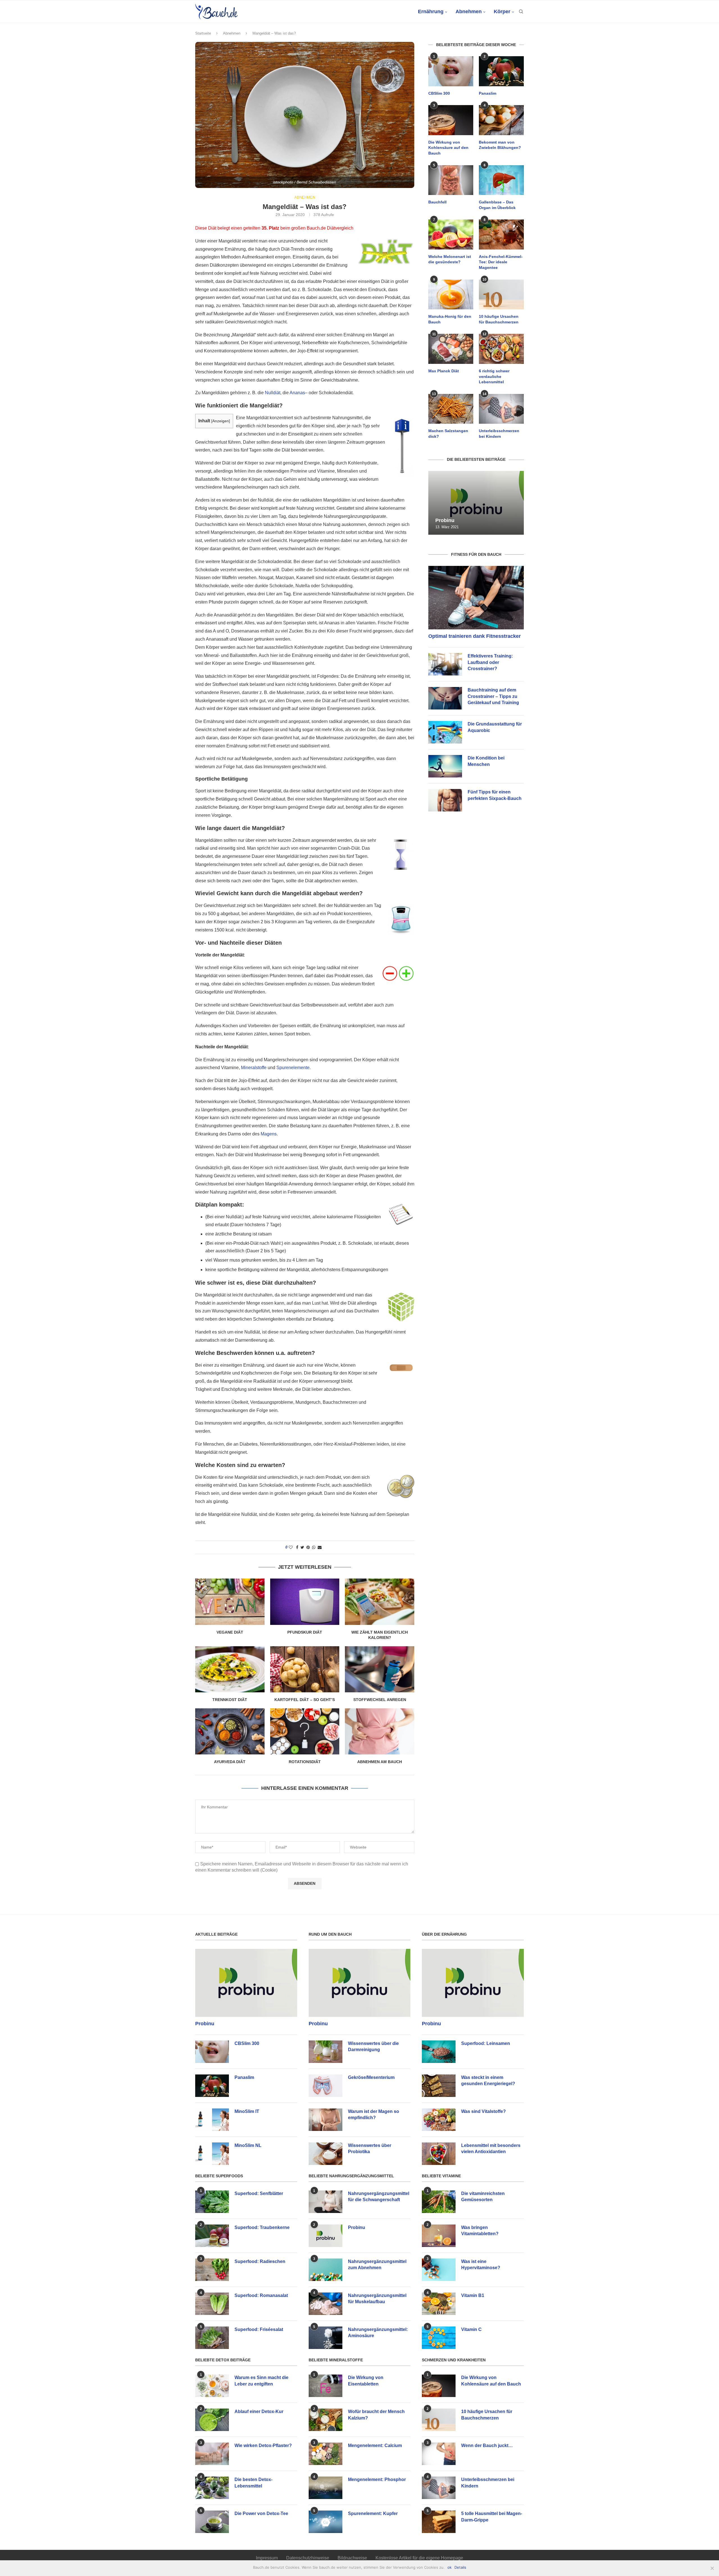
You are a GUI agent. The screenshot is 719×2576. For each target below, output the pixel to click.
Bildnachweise (352, 2558)
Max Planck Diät (444, 371)
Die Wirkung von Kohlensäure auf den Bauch (448, 148)
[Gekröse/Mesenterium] (326, 2086)
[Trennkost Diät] (230, 1669)
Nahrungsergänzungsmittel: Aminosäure (378, 2333)
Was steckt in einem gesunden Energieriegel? (488, 2080)
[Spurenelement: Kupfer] (326, 2522)
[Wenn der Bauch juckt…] (439, 2454)
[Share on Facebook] (297, 1547)
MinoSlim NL (248, 2145)
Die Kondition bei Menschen (486, 761)
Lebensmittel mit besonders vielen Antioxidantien (491, 2148)
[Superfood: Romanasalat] (212, 2304)
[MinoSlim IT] (212, 2120)
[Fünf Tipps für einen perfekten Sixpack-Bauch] (445, 800)
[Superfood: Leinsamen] (439, 2052)
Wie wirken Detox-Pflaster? (263, 2445)
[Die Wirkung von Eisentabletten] (326, 2386)
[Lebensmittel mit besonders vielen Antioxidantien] (439, 2154)
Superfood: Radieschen (260, 2261)
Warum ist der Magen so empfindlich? (374, 2114)
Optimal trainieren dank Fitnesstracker (475, 636)
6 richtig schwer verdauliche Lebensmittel (494, 376)
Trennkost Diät (230, 1700)
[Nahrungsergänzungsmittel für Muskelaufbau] (326, 2304)
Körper (502, 12)
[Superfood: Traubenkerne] (212, 2236)
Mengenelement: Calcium (375, 2445)
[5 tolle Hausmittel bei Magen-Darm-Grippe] (439, 2522)
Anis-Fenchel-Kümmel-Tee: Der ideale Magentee (501, 262)
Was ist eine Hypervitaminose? (481, 2265)
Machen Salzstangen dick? (448, 434)
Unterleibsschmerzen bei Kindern (499, 434)
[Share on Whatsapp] (314, 1547)
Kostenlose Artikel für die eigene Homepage (419, 2558)
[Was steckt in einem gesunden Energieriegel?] (439, 2086)
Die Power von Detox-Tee (261, 2513)
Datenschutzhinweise (308, 2558)
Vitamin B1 (473, 2295)
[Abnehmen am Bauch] (380, 1731)
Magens (269, 1134)
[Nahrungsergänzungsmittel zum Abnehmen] (326, 2270)
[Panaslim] (501, 71)
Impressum (267, 2558)
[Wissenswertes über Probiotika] (326, 2154)
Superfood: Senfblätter (259, 2193)
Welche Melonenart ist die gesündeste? (450, 259)
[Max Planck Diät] (451, 349)
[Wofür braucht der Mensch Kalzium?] (326, 2420)
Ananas (297, 393)
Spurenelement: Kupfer (373, 2513)
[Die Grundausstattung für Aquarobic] (445, 732)
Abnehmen (469, 12)
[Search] (521, 12)
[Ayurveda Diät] (230, 1731)
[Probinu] (476, 503)
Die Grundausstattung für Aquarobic (495, 727)
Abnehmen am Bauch (380, 1762)
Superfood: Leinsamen (486, 2043)
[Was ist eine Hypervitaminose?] (439, 2270)
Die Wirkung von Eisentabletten (366, 2381)
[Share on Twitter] (302, 1547)
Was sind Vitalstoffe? (483, 2111)
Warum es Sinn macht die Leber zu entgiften (261, 2381)
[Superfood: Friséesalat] (212, 2338)
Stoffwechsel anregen (380, 1700)
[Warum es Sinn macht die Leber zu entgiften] (212, 2386)
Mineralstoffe (254, 1068)
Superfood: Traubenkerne (262, 2227)
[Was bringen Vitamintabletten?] (439, 2236)
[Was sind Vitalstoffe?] (439, 2120)
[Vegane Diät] (230, 1602)
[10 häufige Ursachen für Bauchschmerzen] (501, 295)
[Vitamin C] (439, 2338)
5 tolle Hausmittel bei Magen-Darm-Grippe (492, 2517)
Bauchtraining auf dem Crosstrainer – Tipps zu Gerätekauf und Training (493, 696)
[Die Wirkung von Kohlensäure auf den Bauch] (451, 120)
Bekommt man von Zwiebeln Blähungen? (500, 145)
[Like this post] (291, 1547)
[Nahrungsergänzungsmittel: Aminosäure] (326, 2338)
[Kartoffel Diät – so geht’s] (305, 1669)
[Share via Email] (320, 1547)
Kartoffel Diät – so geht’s (305, 1700)
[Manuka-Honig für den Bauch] (451, 295)
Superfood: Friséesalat (259, 2329)
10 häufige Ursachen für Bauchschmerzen (499, 319)
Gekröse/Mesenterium (371, 2077)
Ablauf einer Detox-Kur (259, 2411)
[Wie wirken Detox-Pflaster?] (212, 2454)
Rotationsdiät (305, 1762)
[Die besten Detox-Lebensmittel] (212, 2488)
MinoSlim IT (247, 2111)
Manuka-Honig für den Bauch (450, 319)
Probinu (445, 520)
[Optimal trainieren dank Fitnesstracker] (476, 598)
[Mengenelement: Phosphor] (326, 2488)
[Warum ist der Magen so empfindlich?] (326, 2120)
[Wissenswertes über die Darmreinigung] (326, 2052)
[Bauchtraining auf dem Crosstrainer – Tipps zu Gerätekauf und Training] (445, 698)
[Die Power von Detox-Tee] (212, 2522)
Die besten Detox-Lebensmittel (253, 2483)
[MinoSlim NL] (212, 2154)
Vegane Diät (230, 1632)
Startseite (203, 33)
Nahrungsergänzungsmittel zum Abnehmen (377, 2265)
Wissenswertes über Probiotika (370, 2148)
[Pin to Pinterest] (308, 1547)
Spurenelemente (293, 1068)
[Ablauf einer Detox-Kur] (212, 2420)
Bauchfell (437, 202)
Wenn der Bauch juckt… (487, 2445)
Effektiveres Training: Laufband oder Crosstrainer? (490, 662)
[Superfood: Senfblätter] (212, 2202)
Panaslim (488, 93)
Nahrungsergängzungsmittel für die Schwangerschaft (379, 2197)
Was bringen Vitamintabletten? (480, 2231)
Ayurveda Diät (230, 1762)
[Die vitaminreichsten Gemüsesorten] (439, 2202)
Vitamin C (471, 2329)
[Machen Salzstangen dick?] (451, 409)
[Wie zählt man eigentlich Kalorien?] (380, 1602)
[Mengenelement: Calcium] (326, 2454)
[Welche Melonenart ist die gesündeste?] (451, 234)
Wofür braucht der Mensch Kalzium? (376, 2415)
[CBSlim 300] (451, 71)
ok (450, 2567)
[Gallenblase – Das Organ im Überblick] (501, 180)
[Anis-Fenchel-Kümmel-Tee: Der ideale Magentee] (501, 234)
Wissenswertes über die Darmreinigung (373, 2046)
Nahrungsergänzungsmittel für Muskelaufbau (377, 2299)
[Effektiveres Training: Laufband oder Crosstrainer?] (445, 664)
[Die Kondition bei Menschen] (445, 766)
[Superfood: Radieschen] (212, 2270)
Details (460, 2567)
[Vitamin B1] (439, 2304)
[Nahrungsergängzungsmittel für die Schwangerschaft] (326, 2202)
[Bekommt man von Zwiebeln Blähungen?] (501, 120)
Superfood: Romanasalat (261, 2295)
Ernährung (431, 12)
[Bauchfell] (451, 180)
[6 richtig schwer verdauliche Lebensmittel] (501, 349)
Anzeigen (221, 421)
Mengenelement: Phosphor (377, 2479)
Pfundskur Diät (305, 1632)
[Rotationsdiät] (305, 1731)
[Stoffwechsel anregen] (380, 1669)
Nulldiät (273, 393)
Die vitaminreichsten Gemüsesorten (483, 2197)
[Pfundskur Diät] (305, 1602)
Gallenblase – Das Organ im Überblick (497, 205)
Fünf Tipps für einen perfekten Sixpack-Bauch (495, 795)
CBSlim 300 (439, 93)
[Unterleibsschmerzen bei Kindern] (501, 409)
